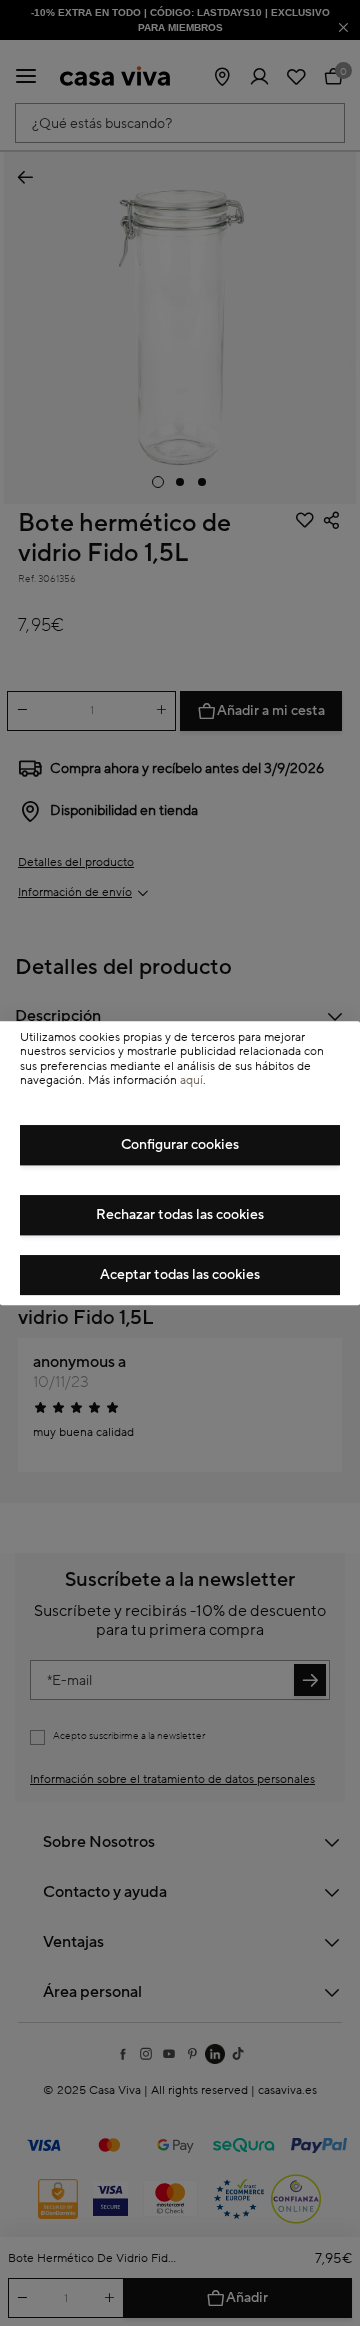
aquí (191, 1080)
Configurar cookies (180, 1145)
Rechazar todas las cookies (180, 1215)
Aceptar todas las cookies (180, 1275)
